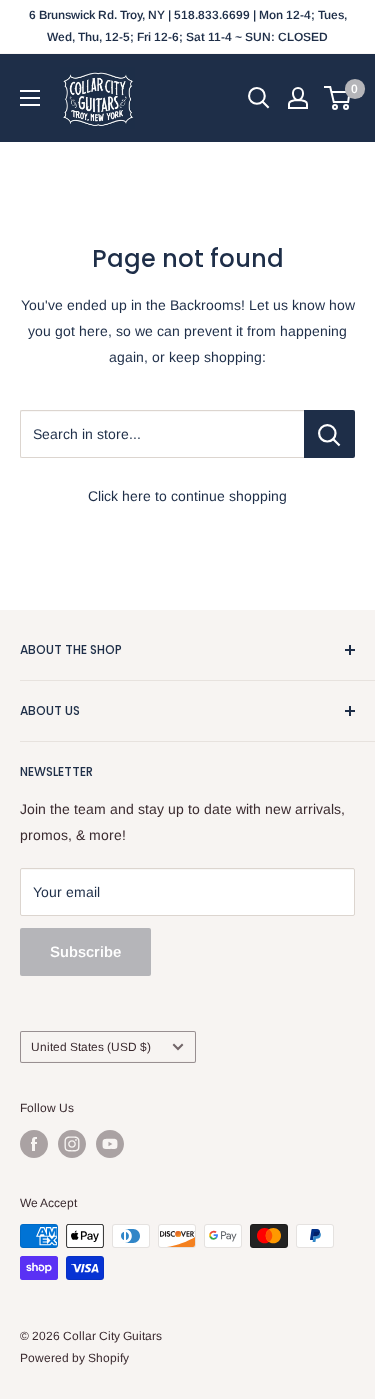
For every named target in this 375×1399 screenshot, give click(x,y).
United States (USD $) (91, 1047)
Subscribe (85, 951)
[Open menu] (30, 98)
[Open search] (259, 98)
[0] (338, 98)
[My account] (298, 98)
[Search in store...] (329, 434)
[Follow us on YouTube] (110, 1144)
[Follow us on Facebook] (34, 1144)
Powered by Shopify (74, 1358)
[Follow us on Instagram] (72, 1144)
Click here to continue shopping (187, 496)
